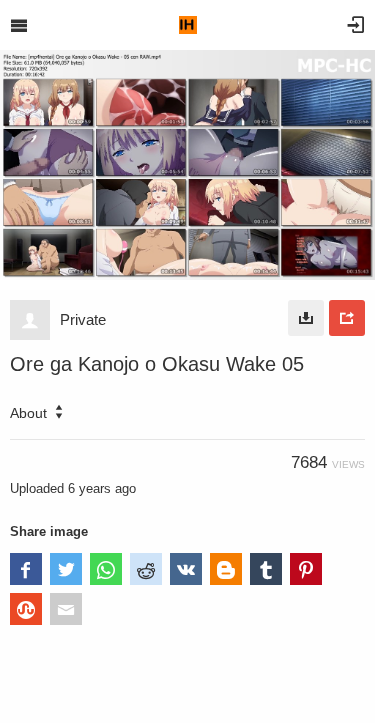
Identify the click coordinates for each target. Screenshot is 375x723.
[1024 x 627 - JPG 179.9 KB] (306, 318)
